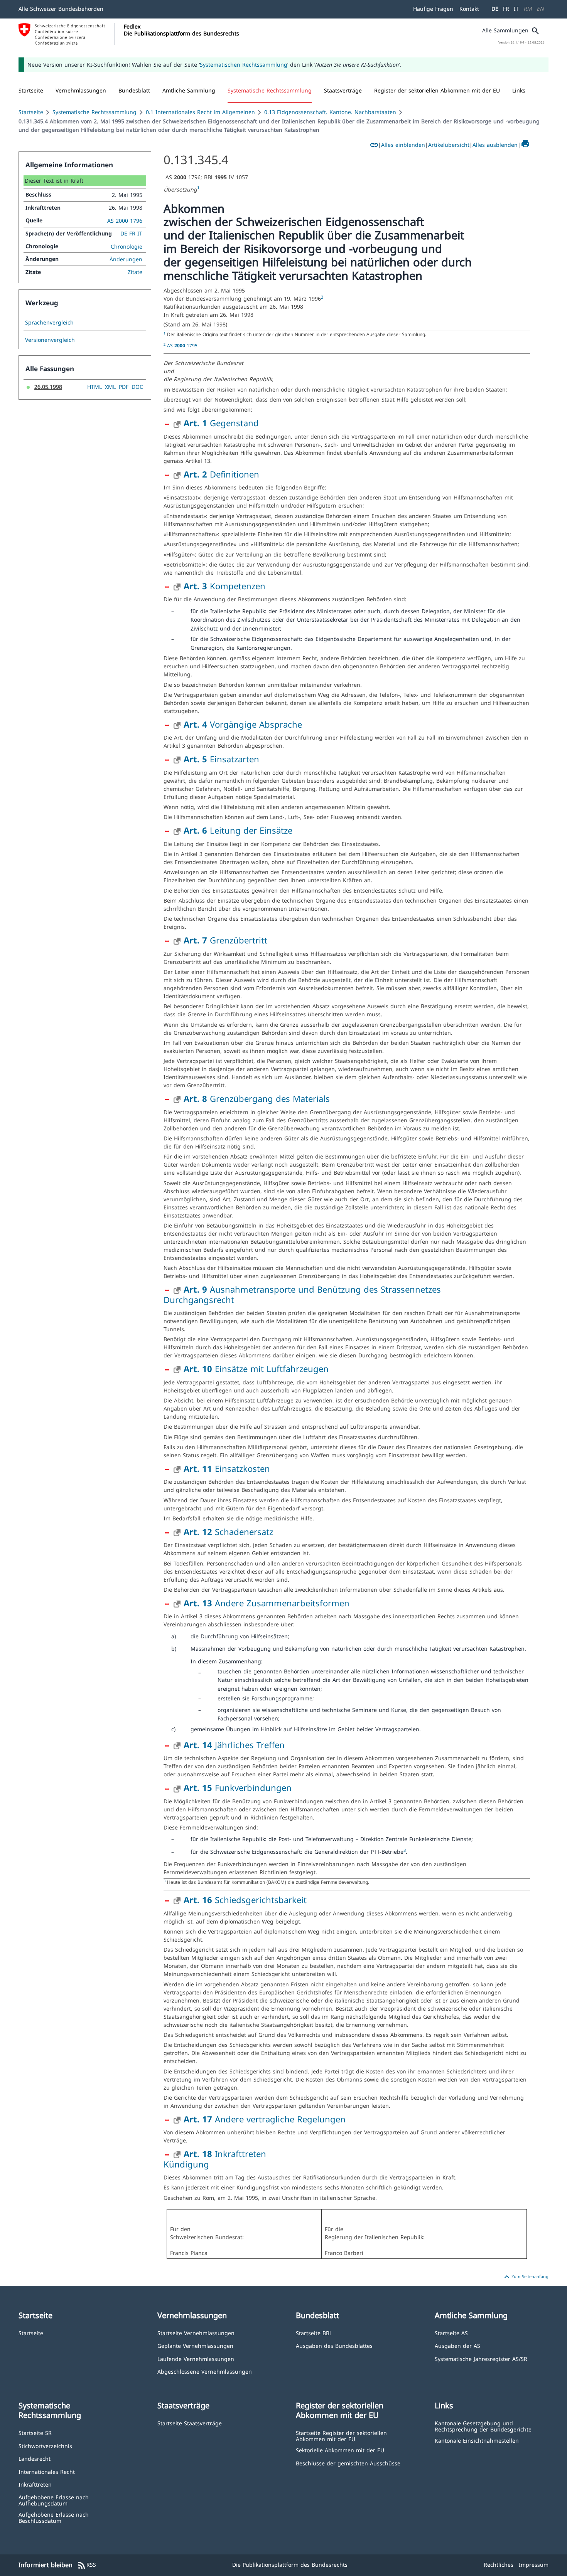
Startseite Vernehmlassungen (196, 2333)
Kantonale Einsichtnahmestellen (477, 2440)
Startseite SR (35, 2432)
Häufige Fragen (433, 9)
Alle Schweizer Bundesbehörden (61, 9)
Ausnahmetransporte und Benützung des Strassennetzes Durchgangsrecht (302, 1294)
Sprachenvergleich (49, 323)
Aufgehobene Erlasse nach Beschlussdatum (54, 2517)
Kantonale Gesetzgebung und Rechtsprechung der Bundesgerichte (483, 2426)
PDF (124, 387)
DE (495, 9)
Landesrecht (35, 2458)
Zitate (135, 272)
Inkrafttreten (35, 2484)
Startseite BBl (313, 2333)
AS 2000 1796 (125, 221)
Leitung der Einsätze (238, 830)
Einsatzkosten (227, 1468)
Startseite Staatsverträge (190, 2423)
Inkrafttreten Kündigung (215, 2159)
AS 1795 (182, 345)
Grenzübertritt (225, 940)
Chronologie (127, 246)
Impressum (534, 2565)
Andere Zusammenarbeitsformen (267, 1603)
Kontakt (469, 9)
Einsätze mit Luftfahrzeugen (256, 1369)
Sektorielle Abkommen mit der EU (340, 2450)
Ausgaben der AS (457, 2345)
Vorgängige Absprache (243, 724)
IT (516, 9)
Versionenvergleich (50, 340)
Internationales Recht (47, 2471)
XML (110, 387)
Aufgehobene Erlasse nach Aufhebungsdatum (54, 2500)
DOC (137, 387)
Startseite (31, 112)
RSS (87, 2565)
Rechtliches (499, 2565)
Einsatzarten (221, 759)
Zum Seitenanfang (525, 2277)
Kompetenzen (224, 586)
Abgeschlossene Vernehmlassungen (205, 2371)
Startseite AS (451, 2333)
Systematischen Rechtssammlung (244, 65)
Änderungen (126, 259)
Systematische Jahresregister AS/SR (481, 2358)
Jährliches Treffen (234, 1745)
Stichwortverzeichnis (45, 2446)
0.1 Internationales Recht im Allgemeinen (200, 112)
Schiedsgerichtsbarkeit (245, 1900)
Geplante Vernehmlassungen (195, 2345)
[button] (81, 91)
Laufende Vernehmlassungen (196, 2358)
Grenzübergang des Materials (257, 1098)
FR (506, 9)
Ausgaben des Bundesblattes (334, 2345)
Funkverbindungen (238, 1787)
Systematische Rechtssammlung (94, 112)
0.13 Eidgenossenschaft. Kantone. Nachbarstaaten (330, 112)
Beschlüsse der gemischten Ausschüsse (348, 2463)
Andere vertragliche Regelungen (265, 2119)
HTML (94, 387)
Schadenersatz (228, 1532)
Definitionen (221, 474)
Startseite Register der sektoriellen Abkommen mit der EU (341, 2436)
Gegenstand (221, 423)
